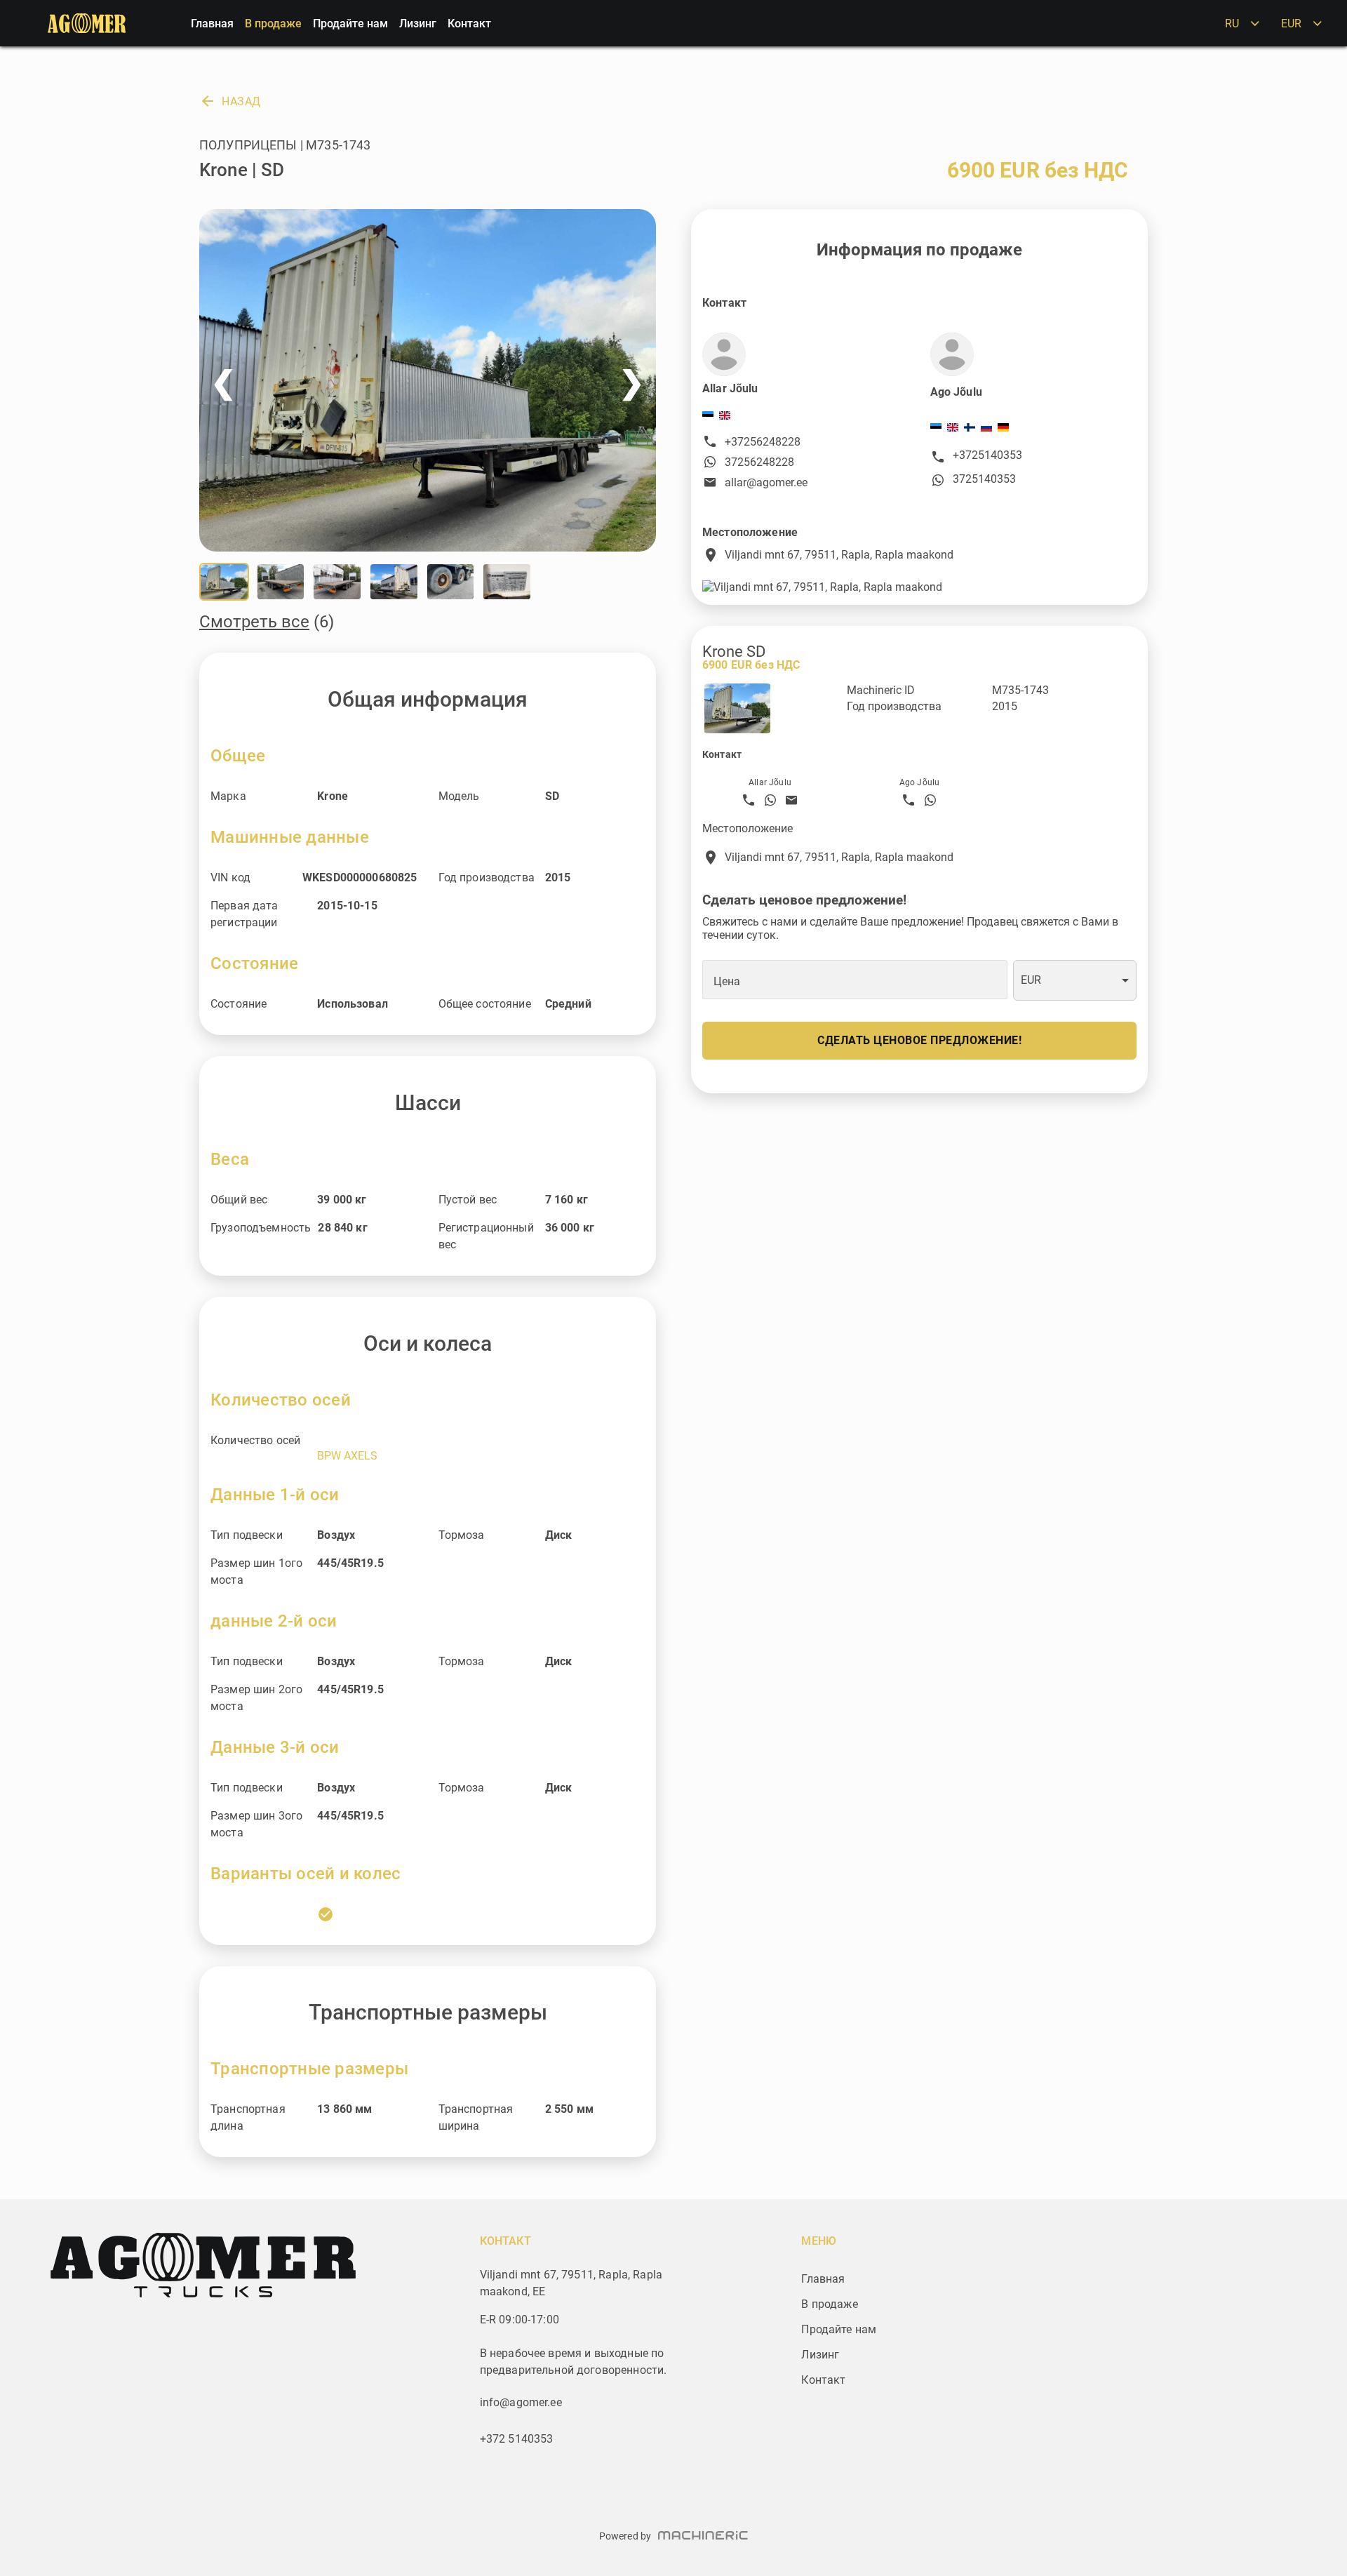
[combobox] (1075, 981)
